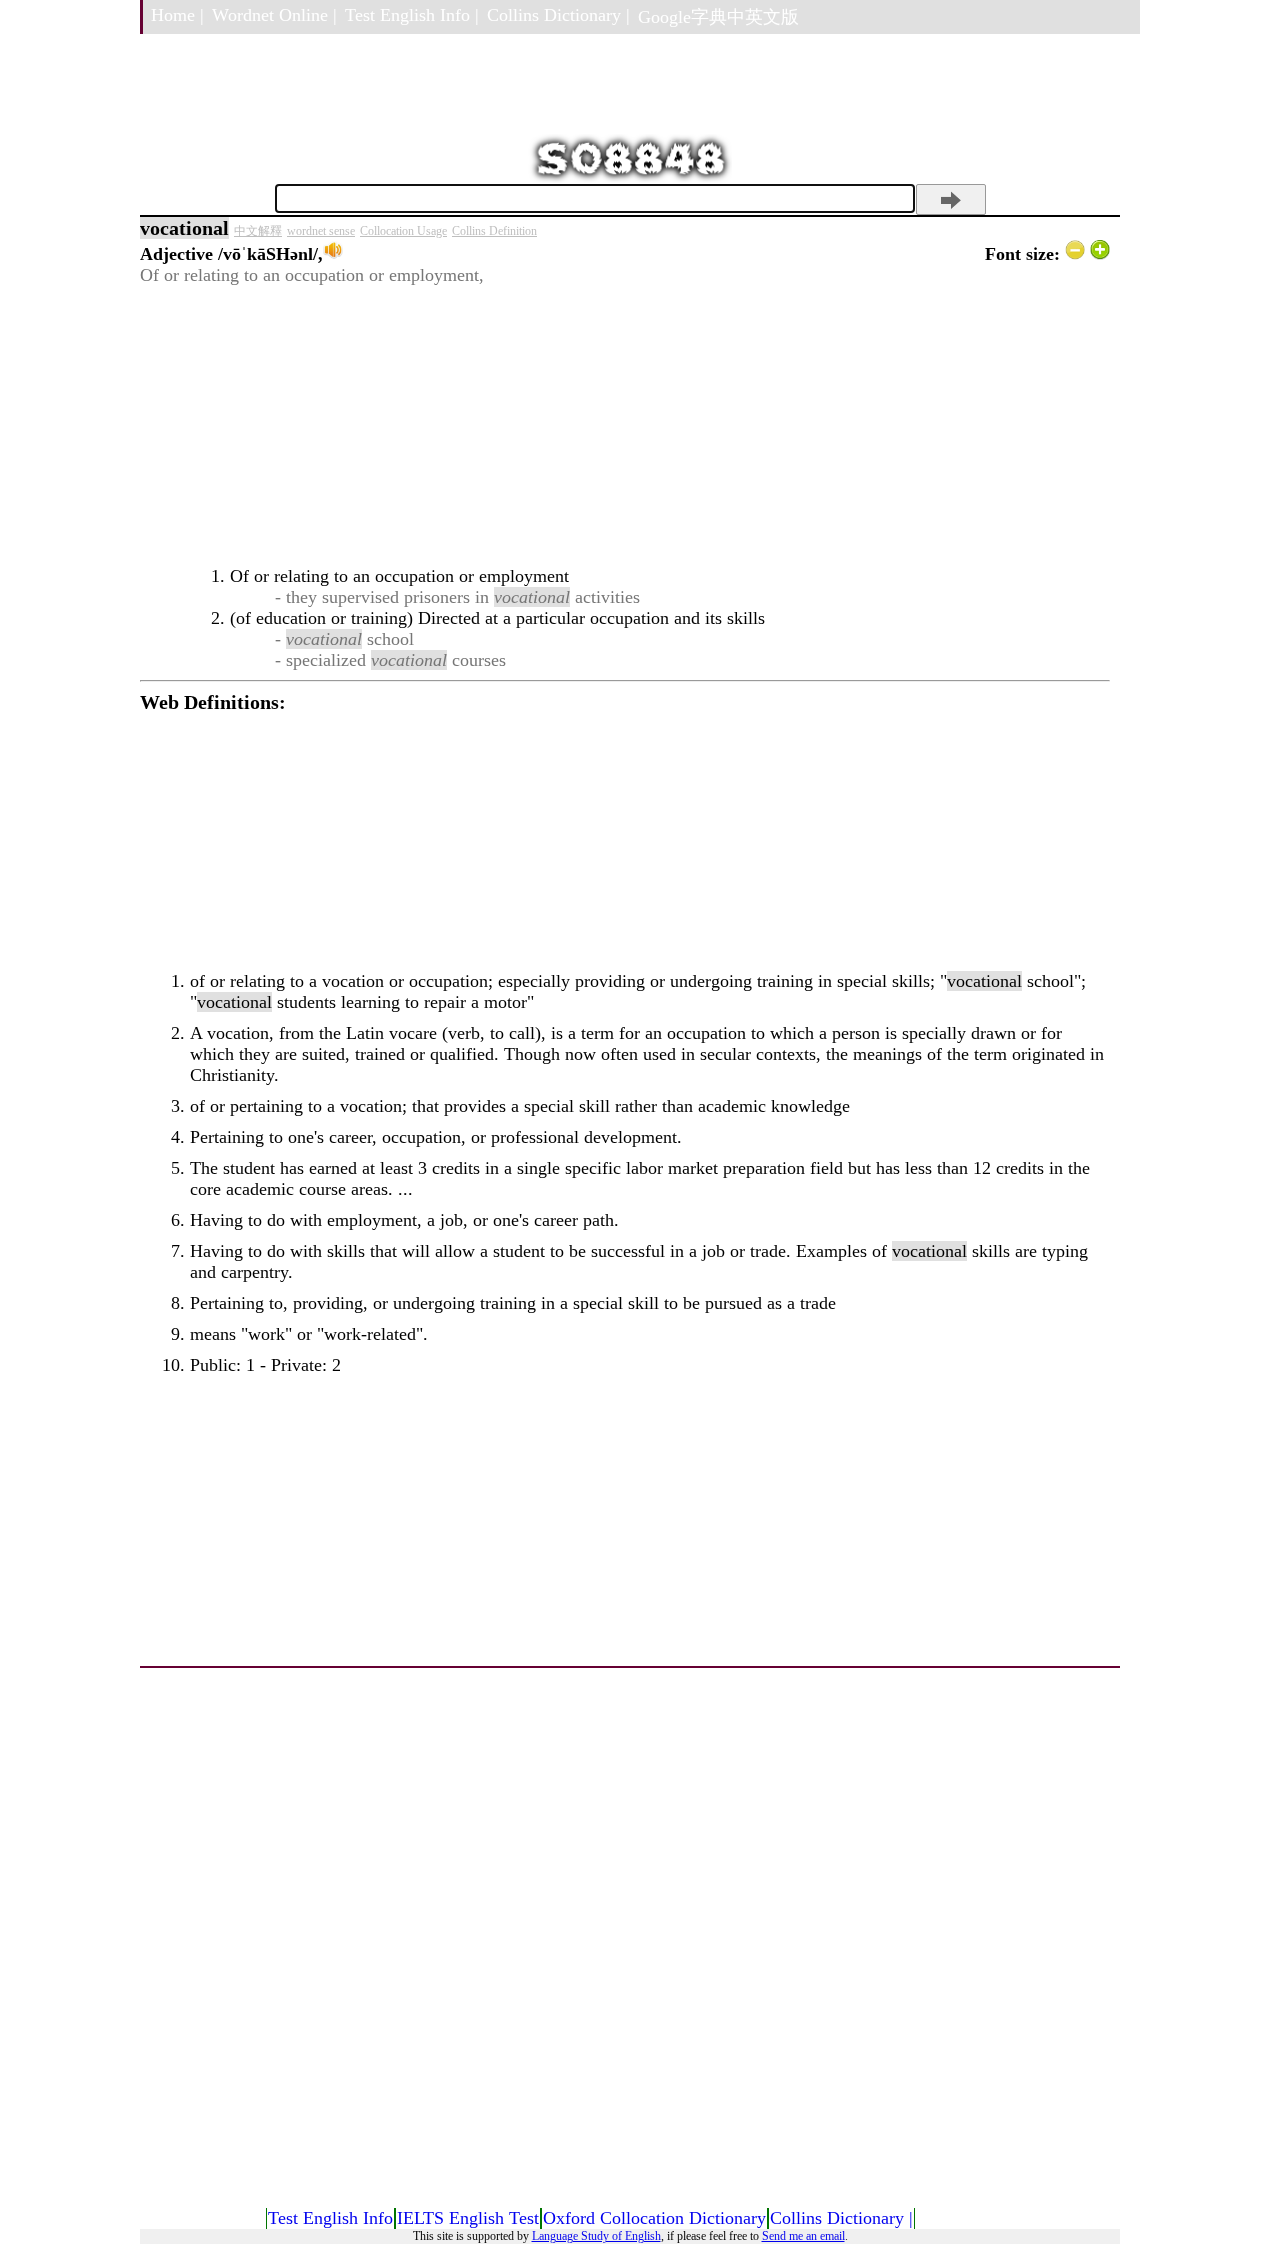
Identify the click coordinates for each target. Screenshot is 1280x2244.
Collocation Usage (403, 231)
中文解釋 (258, 231)
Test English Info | (412, 15)
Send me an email (803, 2236)
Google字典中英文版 (718, 17)
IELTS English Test (468, 2218)
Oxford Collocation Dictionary (654, 2218)
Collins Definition (494, 231)
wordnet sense (321, 231)
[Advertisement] (625, 426)
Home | (177, 15)
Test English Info (330, 2218)
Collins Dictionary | (558, 15)
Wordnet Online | (274, 15)
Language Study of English (596, 2236)
